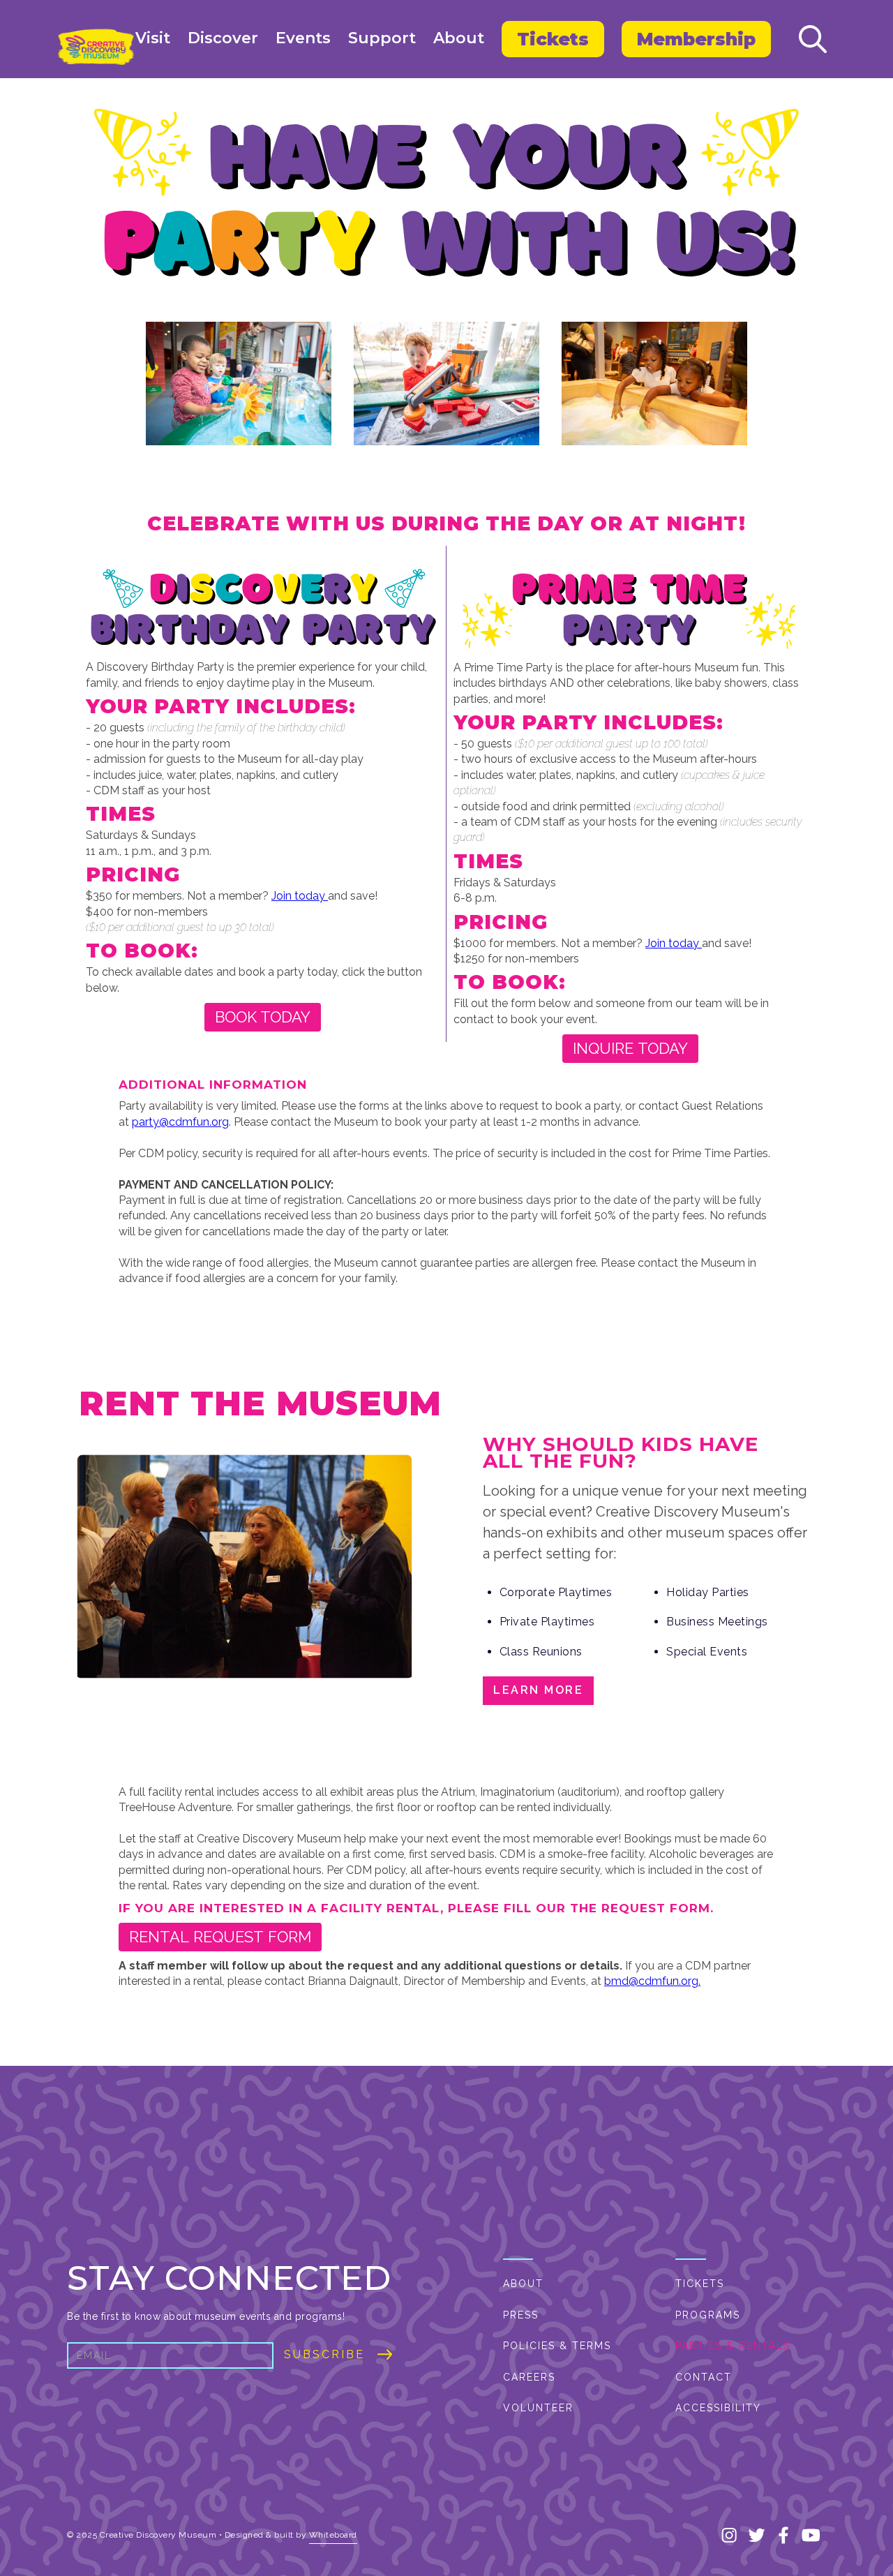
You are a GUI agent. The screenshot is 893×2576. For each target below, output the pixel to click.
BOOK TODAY (263, 1017)
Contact (704, 2377)
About (459, 38)
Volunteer (538, 2408)
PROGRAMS (708, 2315)
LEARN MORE (538, 1690)
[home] (96, 47)
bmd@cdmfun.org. (652, 1981)
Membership (696, 39)
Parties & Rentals (733, 2346)
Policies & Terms (557, 2346)
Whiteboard (333, 2535)
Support (382, 38)
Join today (300, 896)
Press (521, 2315)
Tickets (553, 39)
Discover (223, 38)
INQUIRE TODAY (630, 1048)
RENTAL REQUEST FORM (220, 1937)
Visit (153, 38)
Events (303, 38)
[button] (153, 39)
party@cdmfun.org (180, 1122)
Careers (529, 2377)
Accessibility (718, 2408)
